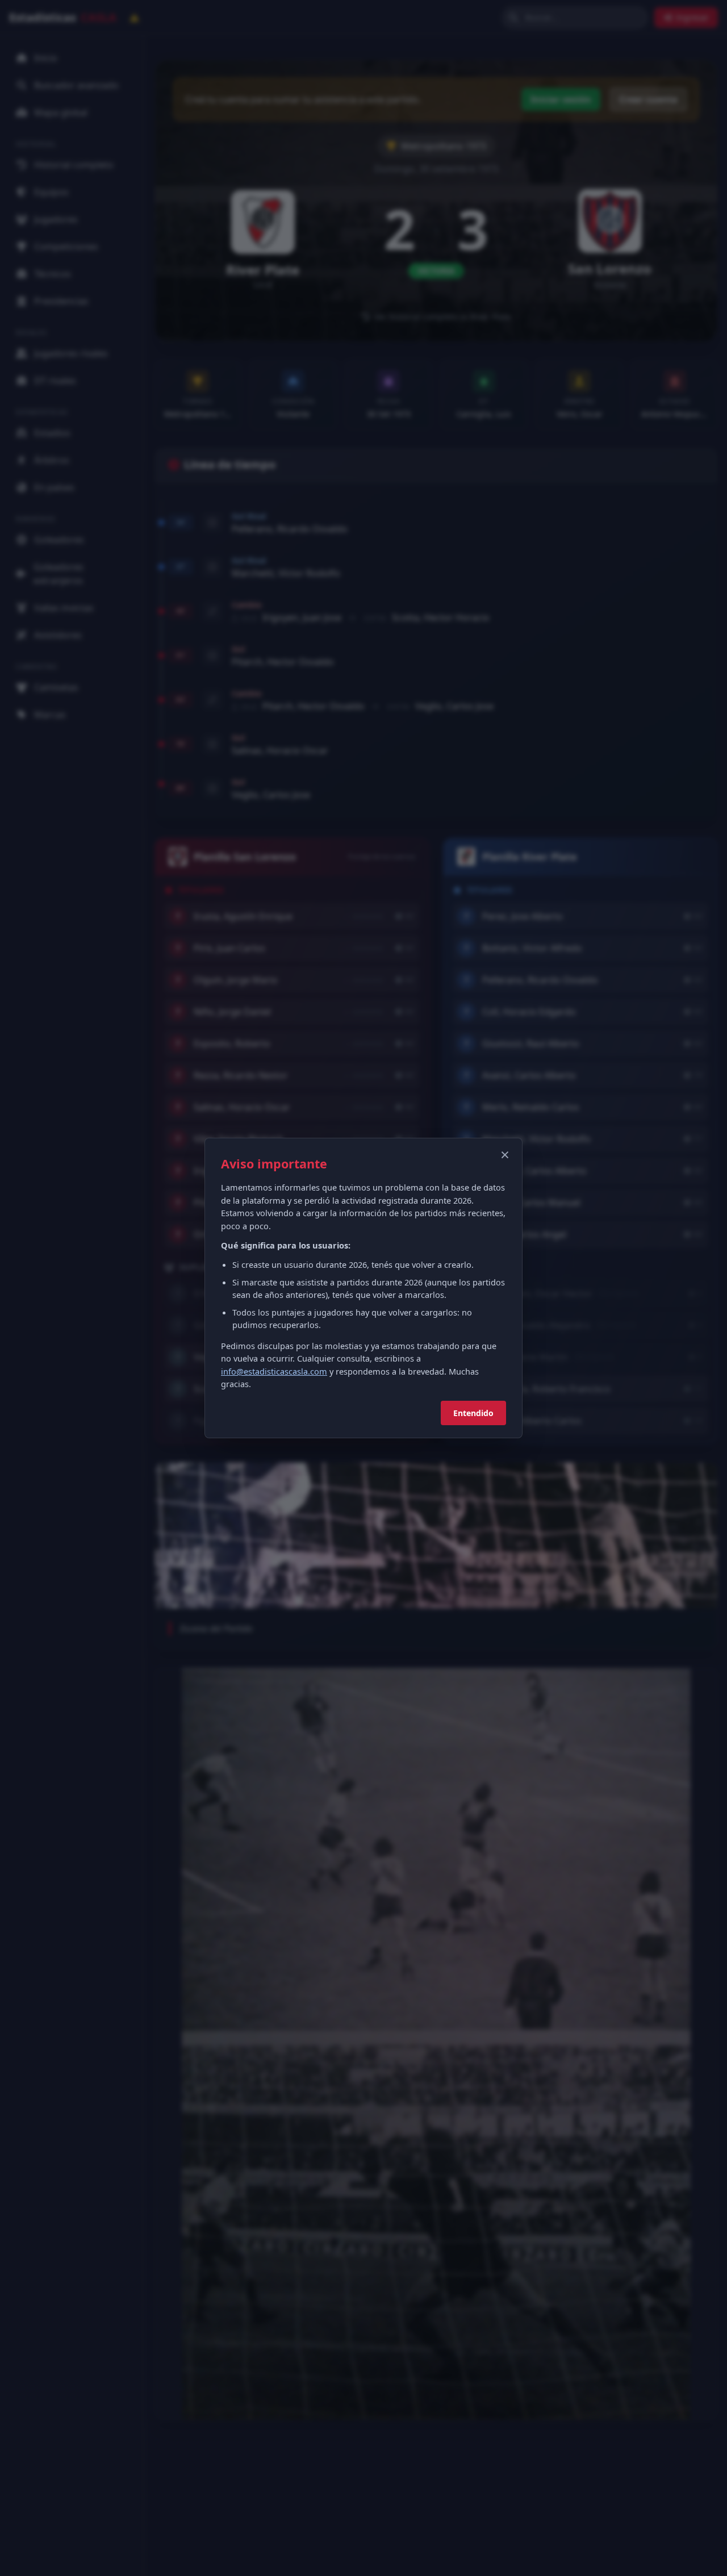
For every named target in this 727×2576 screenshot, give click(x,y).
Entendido (473, 1413)
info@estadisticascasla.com (274, 1371)
